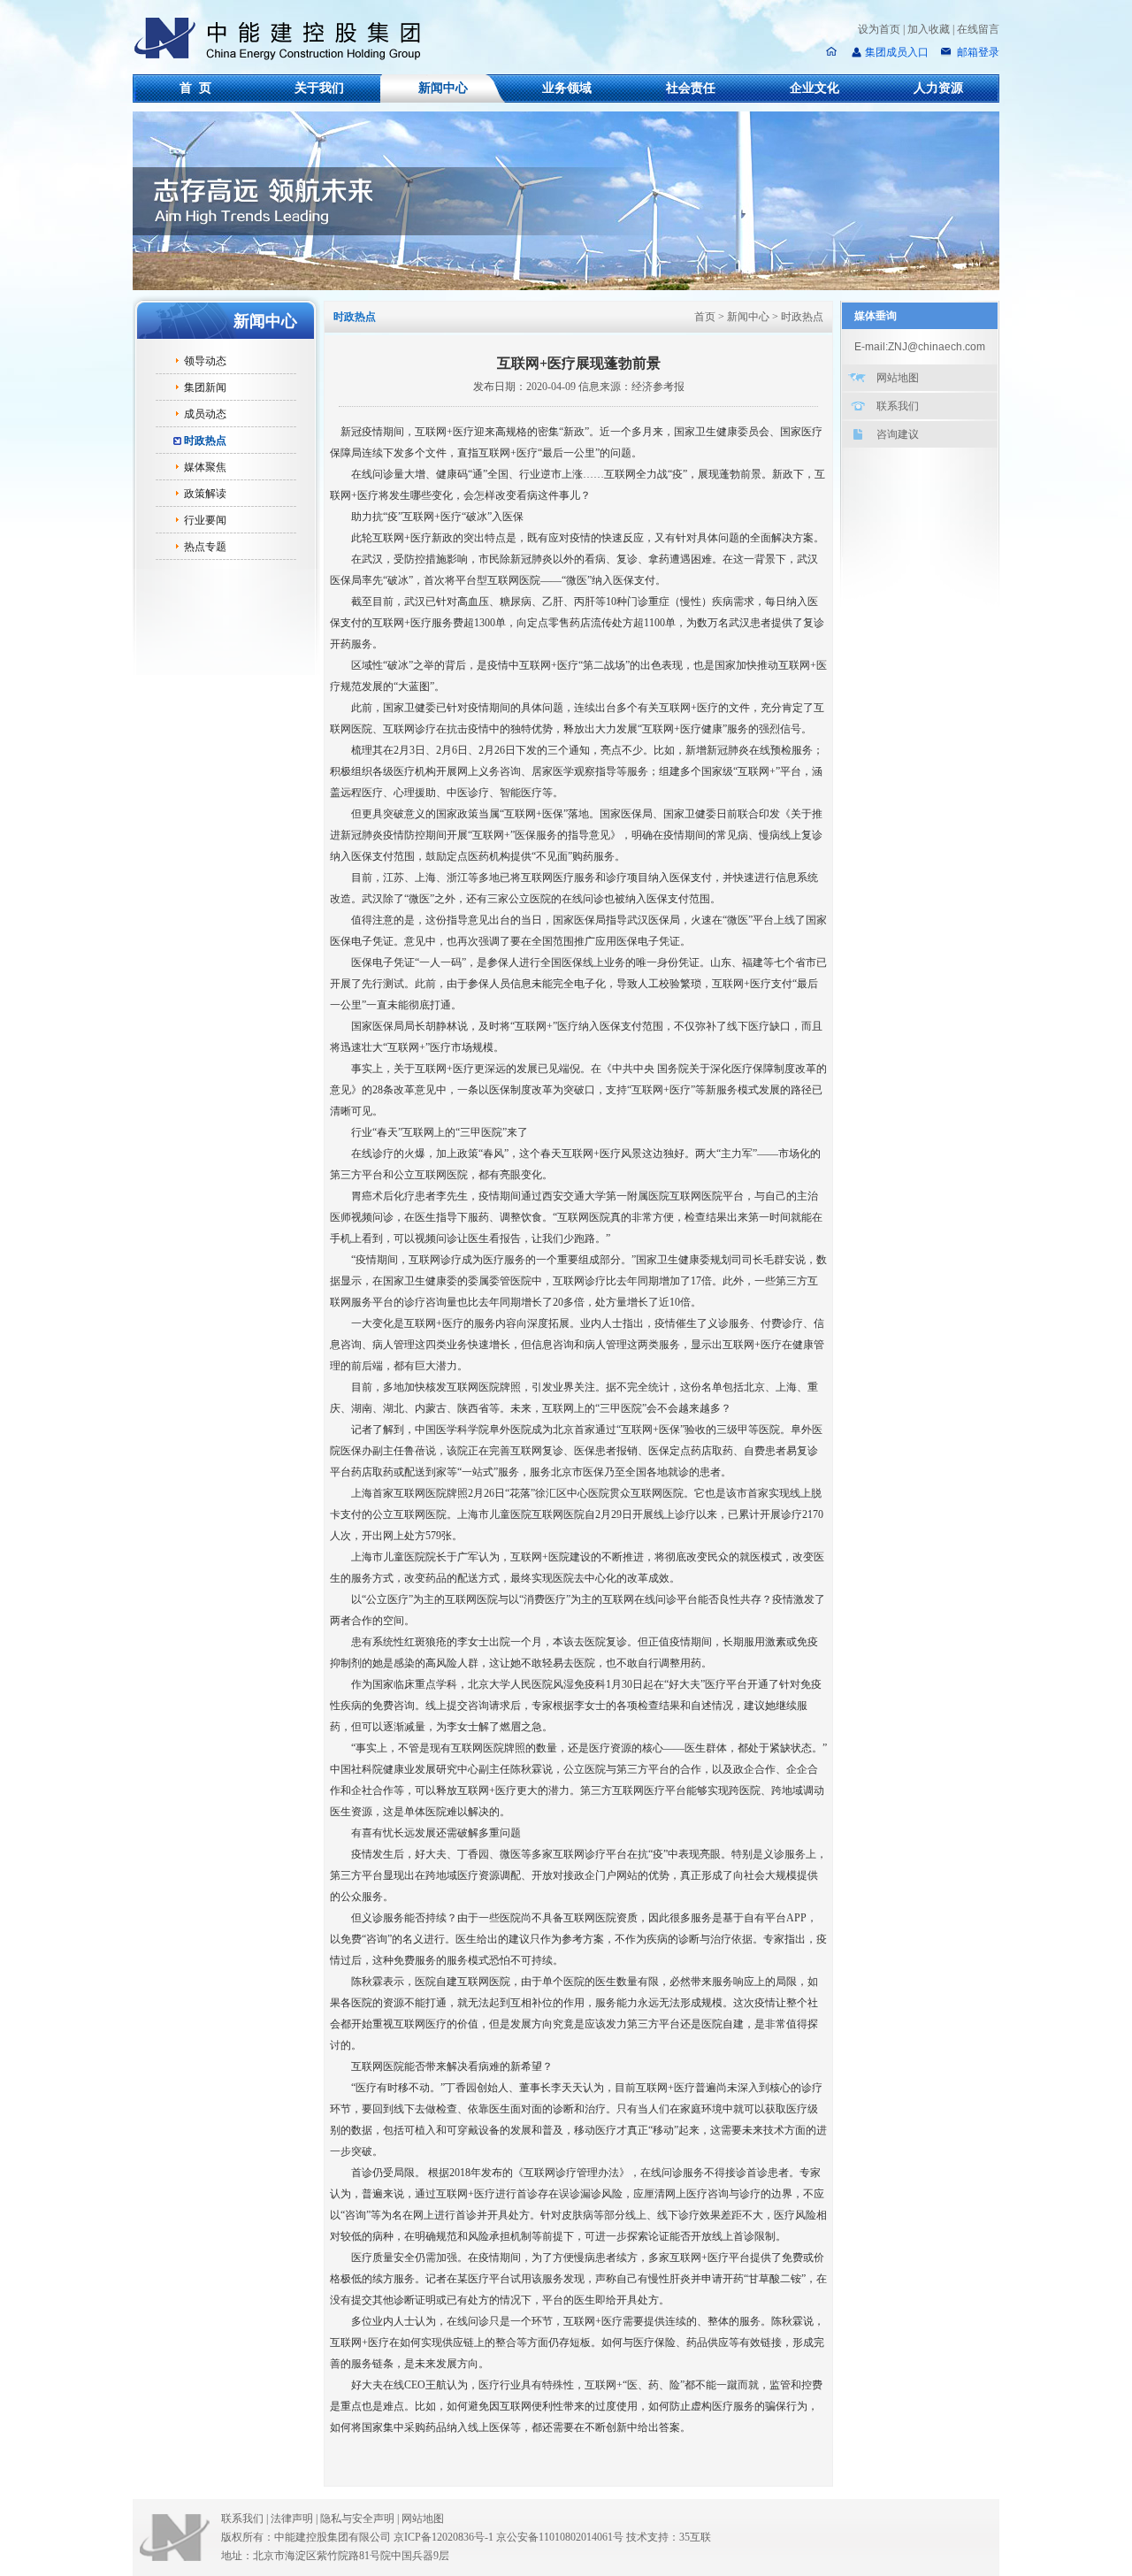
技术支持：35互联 (669, 2537)
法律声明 (294, 2518)
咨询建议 (898, 434)
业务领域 (567, 88)
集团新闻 (205, 387)
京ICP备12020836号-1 (444, 2537)
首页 (705, 317)
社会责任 (691, 88)
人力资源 (938, 88)
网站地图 (898, 378)
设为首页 (879, 29)
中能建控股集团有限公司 (285, 39)
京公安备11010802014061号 (560, 2537)
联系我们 (898, 406)
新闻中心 (443, 88)
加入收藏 (929, 29)
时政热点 (205, 441)
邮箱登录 (977, 52)
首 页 (195, 88)
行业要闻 (205, 520)
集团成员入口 (897, 52)
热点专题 (205, 547)
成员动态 (205, 414)
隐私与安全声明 (357, 2518)
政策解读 (205, 494)
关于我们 (319, 88)
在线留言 (978, 29)
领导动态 (205, 361)
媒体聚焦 (205, 467)
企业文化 (815, 88)
